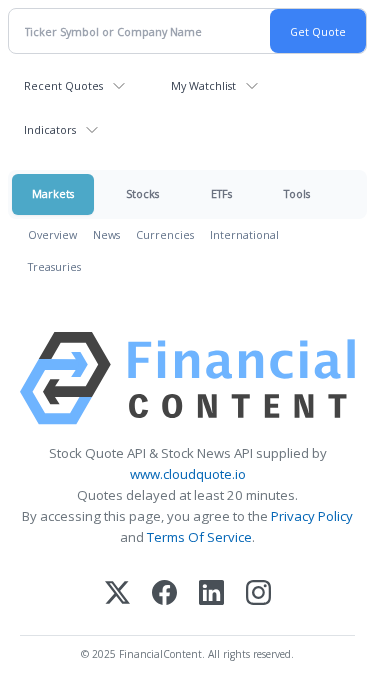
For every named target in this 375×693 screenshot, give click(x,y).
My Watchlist (203, 85)
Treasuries (54, 266)
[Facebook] (164, 594)
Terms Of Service (199, 537)
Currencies (165, 234)
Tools (297, 193)
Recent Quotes (63, 85)
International (244, 234)
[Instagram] (258, 594)
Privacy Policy (312, 516)
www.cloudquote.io (188, 474)
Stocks (142, 193)
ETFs (221, 193)
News (106, 234)
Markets (53, 193)
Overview (52, 234)
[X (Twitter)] (117, 594)
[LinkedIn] (211, 594)
